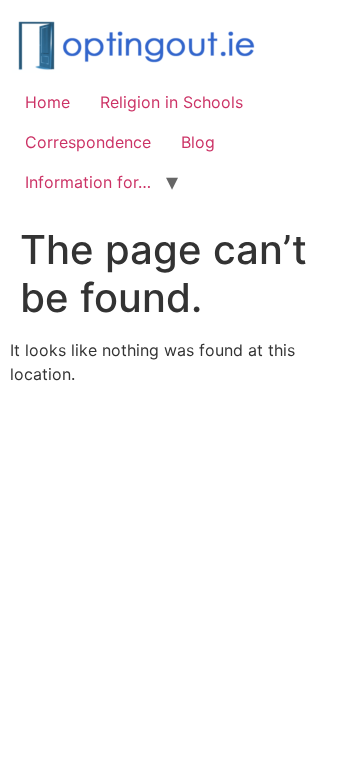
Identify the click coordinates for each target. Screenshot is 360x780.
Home (47, 102)
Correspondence (88, 142)
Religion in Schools (171, 102)
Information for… (88, 182)
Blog (198, 142)
